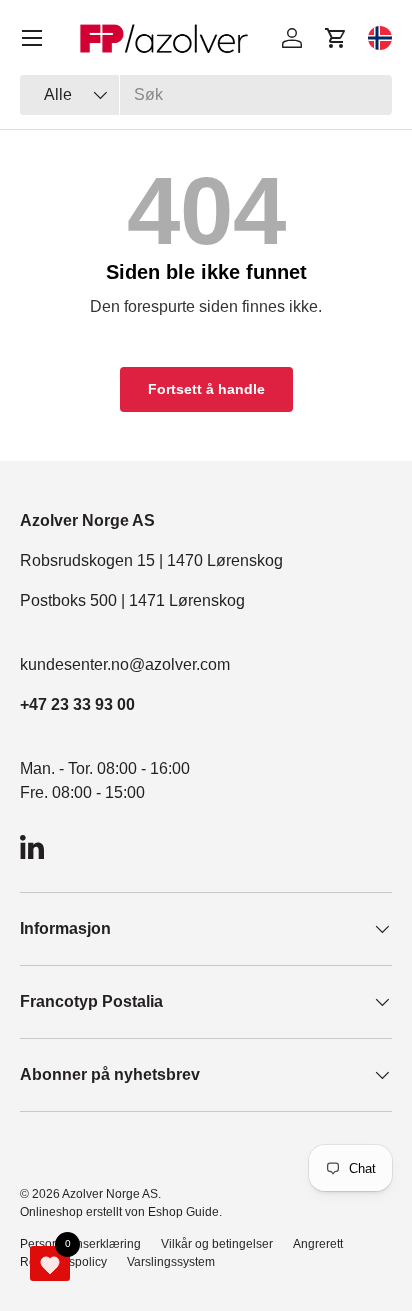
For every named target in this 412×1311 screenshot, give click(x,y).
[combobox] (206, 95)
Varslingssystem (171, 1262)
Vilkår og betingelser (217, 1244)
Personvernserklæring (80, 1244)
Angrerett (318, 1244)
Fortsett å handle (206, 389)
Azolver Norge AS (110, 1194)
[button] (336, 38)
